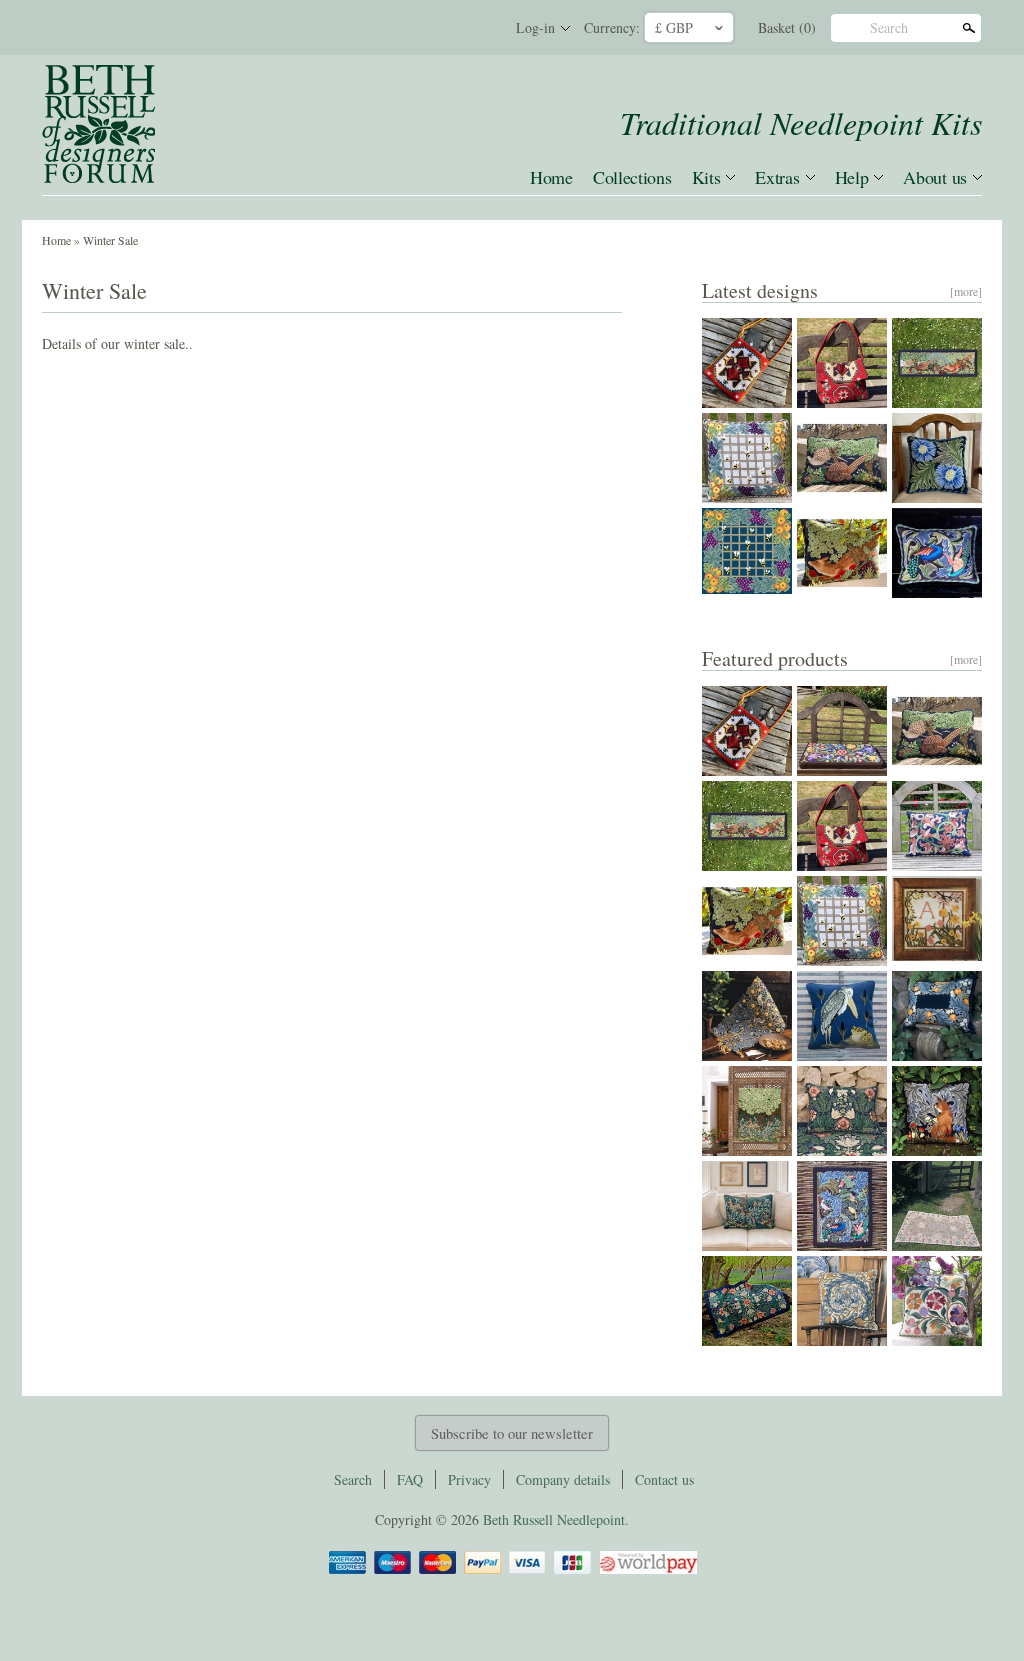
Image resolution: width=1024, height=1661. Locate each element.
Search (889, 27)
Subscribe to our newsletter (512, 1433)
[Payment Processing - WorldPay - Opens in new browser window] (647, 1570)
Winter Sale (110, 240)
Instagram (476, 28)
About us (935, 177)
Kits (706, 177)
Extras (777, 177)
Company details (563, 1479)
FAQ (410, 1479)
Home (551, 177)
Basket (787, 27)
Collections (632, 177)
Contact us (664, 1479)
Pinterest (442, 28)
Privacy (469, 1479)
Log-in (535, 27)
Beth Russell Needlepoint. (556, 1519)
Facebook (408, 28)
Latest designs (760, 290)
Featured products (775, 658)
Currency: (612, 27)
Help (852, 177)
